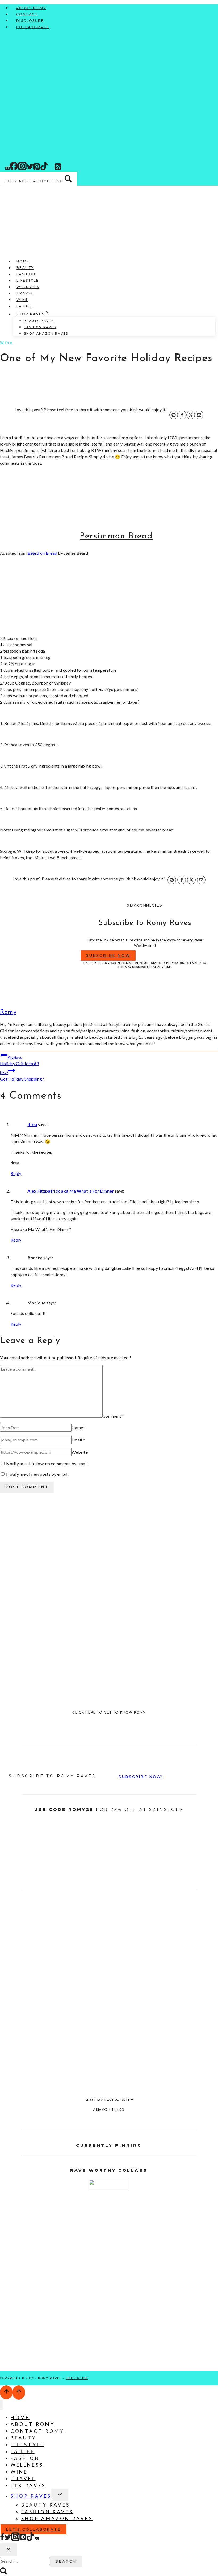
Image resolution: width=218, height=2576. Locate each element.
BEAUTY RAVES (39, 321)
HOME (20, 2417)
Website (80, 1452)
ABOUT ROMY (31, 8)
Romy (8, 1012)
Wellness (28, 287)
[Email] (7, 169)
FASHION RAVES (40, 327)
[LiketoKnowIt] (52, 169)
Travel (25, 293)
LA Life (25, 306)
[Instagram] (22, 169)
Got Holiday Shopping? (22, 1076)
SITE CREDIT (77, 2378)
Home (23, 261)
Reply (16, 1173)
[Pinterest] (37, 169)
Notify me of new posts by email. (37, 1474)
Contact (27, 14)
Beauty (25, 268)
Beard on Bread (42, 553)
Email (78, 1440)
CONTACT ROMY (37, 2431)
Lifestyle (28, 281)
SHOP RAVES (31, 2496)
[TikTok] (44, 169)
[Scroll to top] (6, 2392)
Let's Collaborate (33, 2529)
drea (32, 1124)
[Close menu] (1, 2405)
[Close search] (9, 2550)
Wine (22, 300)
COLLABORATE (33, 27)
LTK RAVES (28, 2485)
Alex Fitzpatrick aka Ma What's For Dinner (71, 1191)
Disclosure (30, 21)
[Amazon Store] (64, 169)
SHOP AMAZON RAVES (46, 333)
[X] (191, 415)
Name (79, 1427)
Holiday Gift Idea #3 (19, 1061)
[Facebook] (14, 169)
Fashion (26, 274)
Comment (113, 1416)
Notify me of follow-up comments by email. (47, 1463)
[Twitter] (30, 169)
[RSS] (58, 169)
